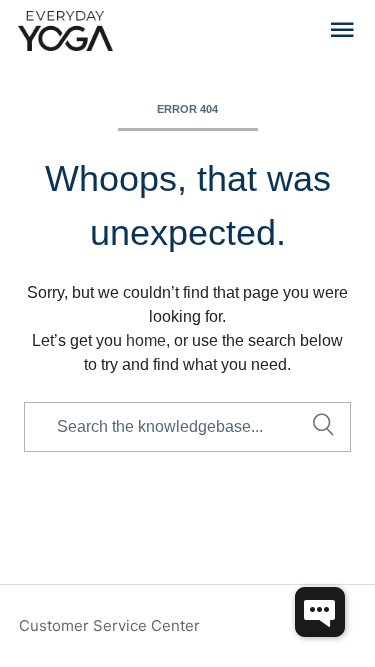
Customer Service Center (109, 625)
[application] (320, 612)
